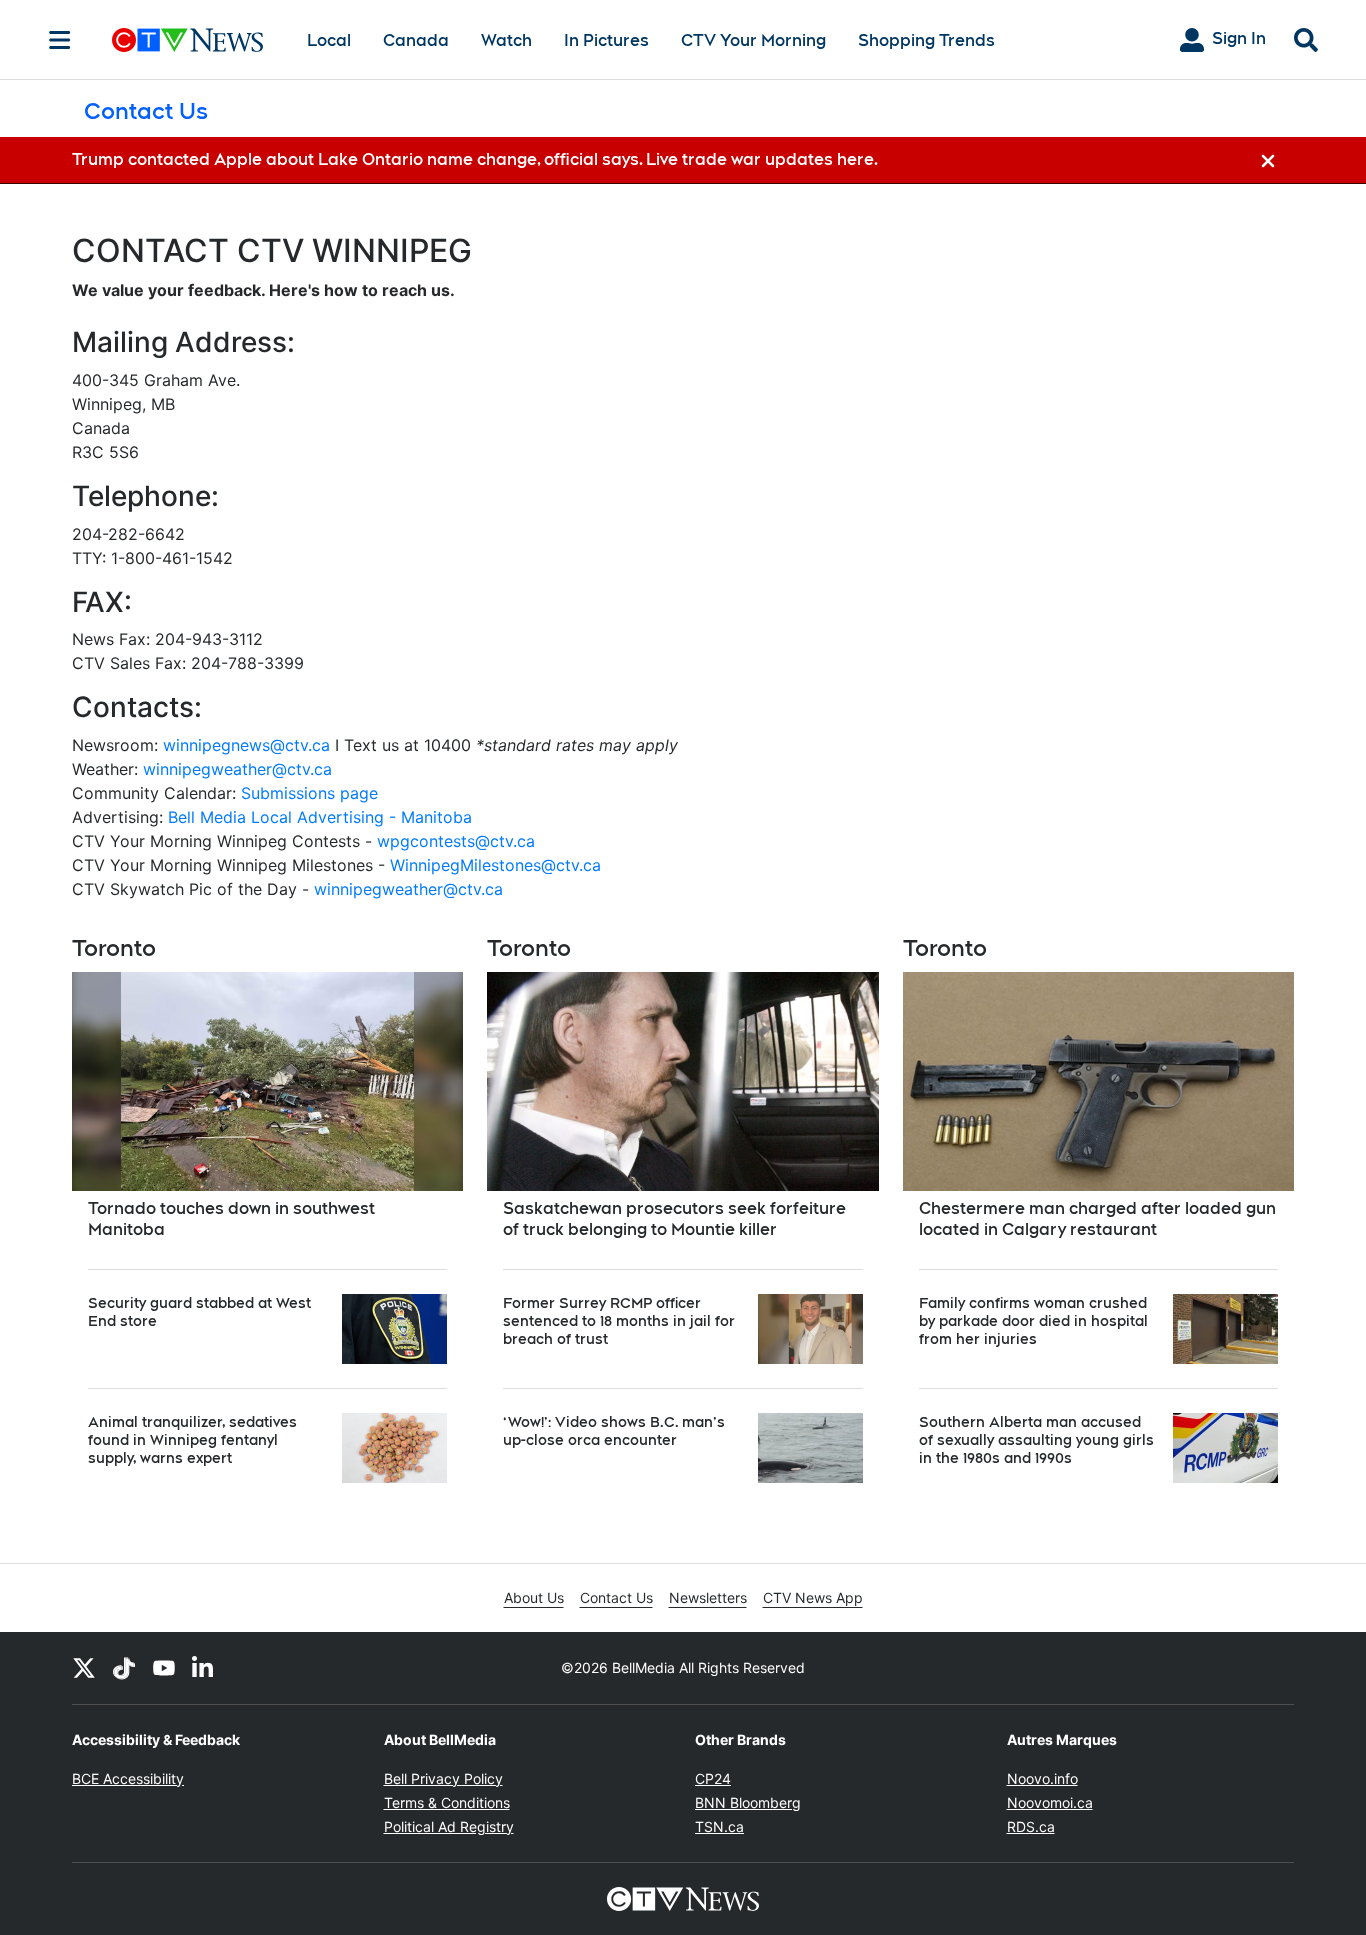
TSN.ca (719, 1826)
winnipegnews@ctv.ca (246, 745)
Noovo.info (1042, 1778)
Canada (416, 40)
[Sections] (60, 40)
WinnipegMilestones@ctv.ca (495, 865)
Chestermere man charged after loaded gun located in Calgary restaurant (1097, 1219)
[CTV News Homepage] (187, 40)
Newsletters (708, 1597)
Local (329, 40)
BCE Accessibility (128, 1778)
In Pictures (606, 40)
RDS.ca (1031, 1826)
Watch (506, 40)
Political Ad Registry (449, 1826)
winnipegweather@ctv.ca (237, 769)
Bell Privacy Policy (443, 1778)
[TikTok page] (124, 1668)
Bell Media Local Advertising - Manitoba (320, 817)
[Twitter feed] (84, 1668)
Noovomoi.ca (1050, 1802)
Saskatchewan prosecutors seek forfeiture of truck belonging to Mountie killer (674, 1219)
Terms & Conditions (447, 1802)
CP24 (713, 1778)
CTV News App (813, 1597)
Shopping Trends (926, 40)
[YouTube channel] (164, 1668)
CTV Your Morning (753, 40)
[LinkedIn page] (204, 1668)
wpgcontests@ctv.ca (456, 841)
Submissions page (309, 793)
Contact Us (616, 1597)
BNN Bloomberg (748, 1802)
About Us (534, 1597)
